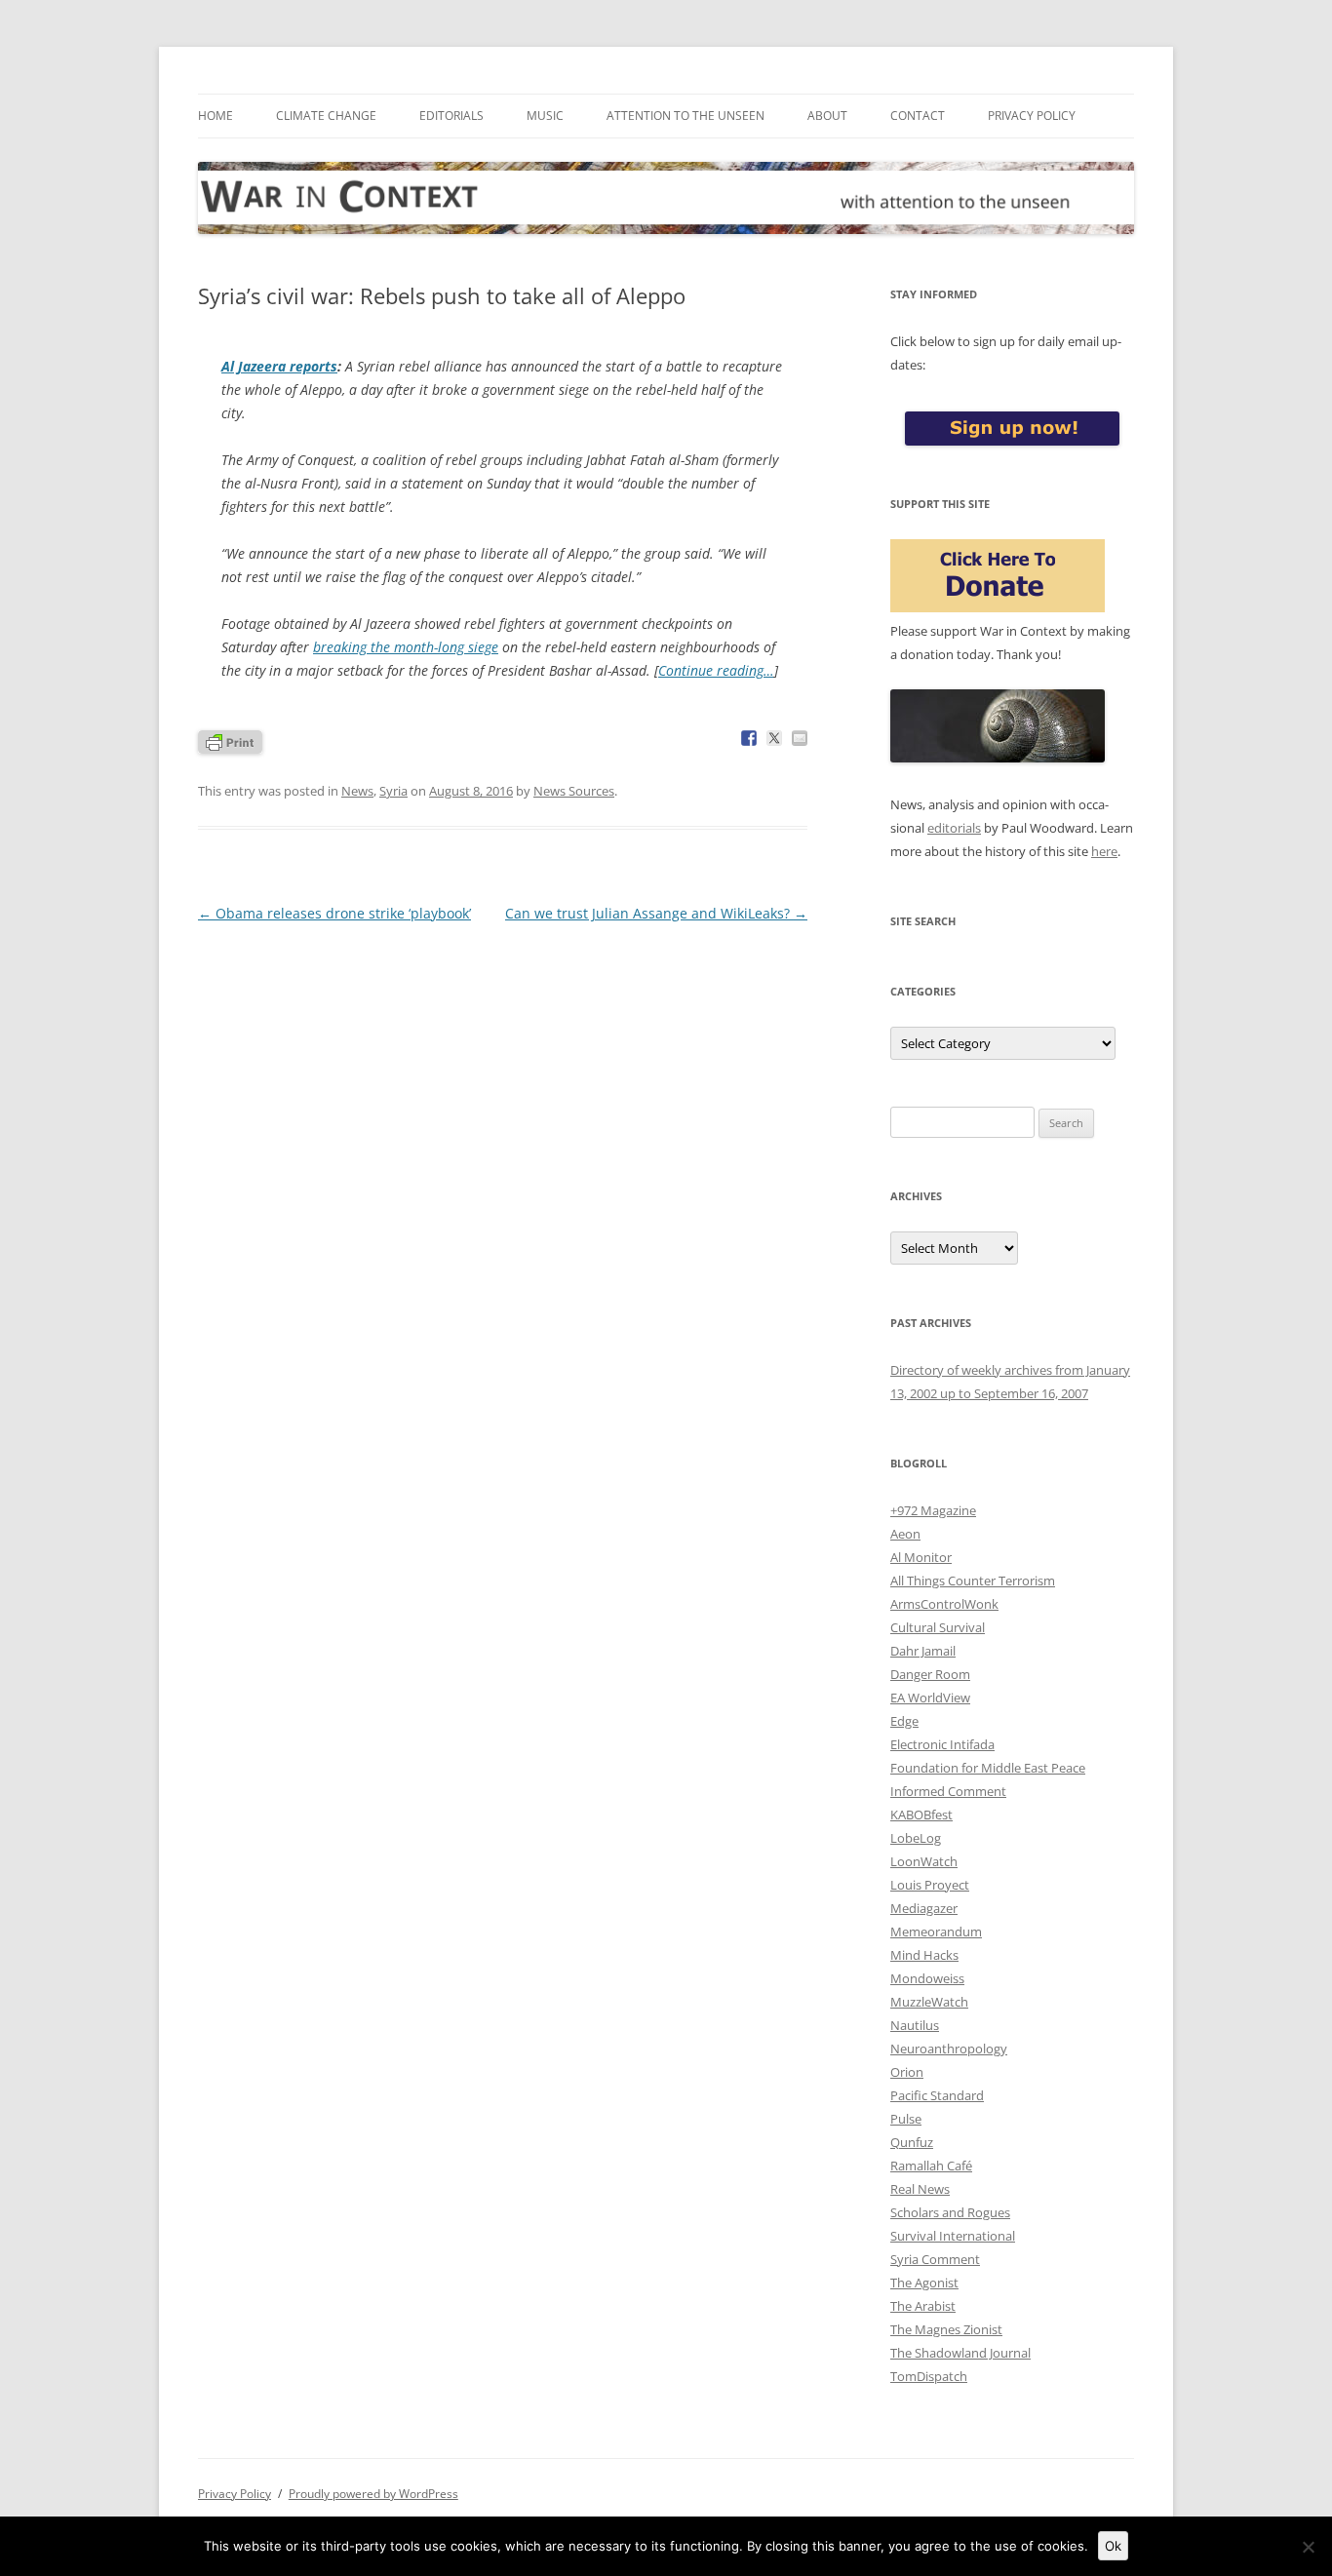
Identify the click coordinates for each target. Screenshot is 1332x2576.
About (827, 116)
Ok (1113, 2546)
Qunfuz (912, 2142)
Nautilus (915, 2025)
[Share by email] (800, 738)
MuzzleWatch (929, 2002)
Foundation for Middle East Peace (988, 1768)
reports (279, 366)
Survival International (953, 2236)
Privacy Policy (1032, 116)
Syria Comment (935, 2259)
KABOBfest (921, 1815)
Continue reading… (716, 670)
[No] (1308, 2547)
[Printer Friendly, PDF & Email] (230, 741)
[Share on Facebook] (749, 738)
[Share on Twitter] (774, 738)
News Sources (574, 791)
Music (545, 116)
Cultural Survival (938, 1627)
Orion (907, 2072)
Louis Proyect (930, 1885)
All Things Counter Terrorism (973, 1581)
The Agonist (924, 2283)
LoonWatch (924, 1861)
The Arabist (923, 2306)
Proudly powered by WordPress (373, 2494)
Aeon (905, 1534)
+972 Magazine (933, 1510)
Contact (918, 116)
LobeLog (916, 1838)
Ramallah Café (931, 2166)
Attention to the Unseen (686, 116)
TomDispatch (929, 2376)
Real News (920, 2189)
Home (215, 116)
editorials (954, 828)
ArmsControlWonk (944, 1604)
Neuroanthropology (949, 2049)
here (1104, 851)
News (357, 791)
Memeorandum (936, 1932)
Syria (393, 791)
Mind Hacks (924, 1955)
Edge (904, 1721)
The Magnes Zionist (946, 2329)
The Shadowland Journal (960, 2353)
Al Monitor (921, 1557)
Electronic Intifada (942, 1744)
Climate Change (326, 116)
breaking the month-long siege (406, 647)
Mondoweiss (927, 1978)
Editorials (451, 116)
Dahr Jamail (923, 1651)
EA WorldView (930, 1698)
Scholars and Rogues (950, 2212)
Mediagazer (924, 1908)
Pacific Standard (937, 2095)
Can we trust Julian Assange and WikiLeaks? (656, 913)
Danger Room (930, 1674)
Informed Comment (948, 1791)
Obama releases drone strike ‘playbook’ (334, 913)
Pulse (906, 2119)
